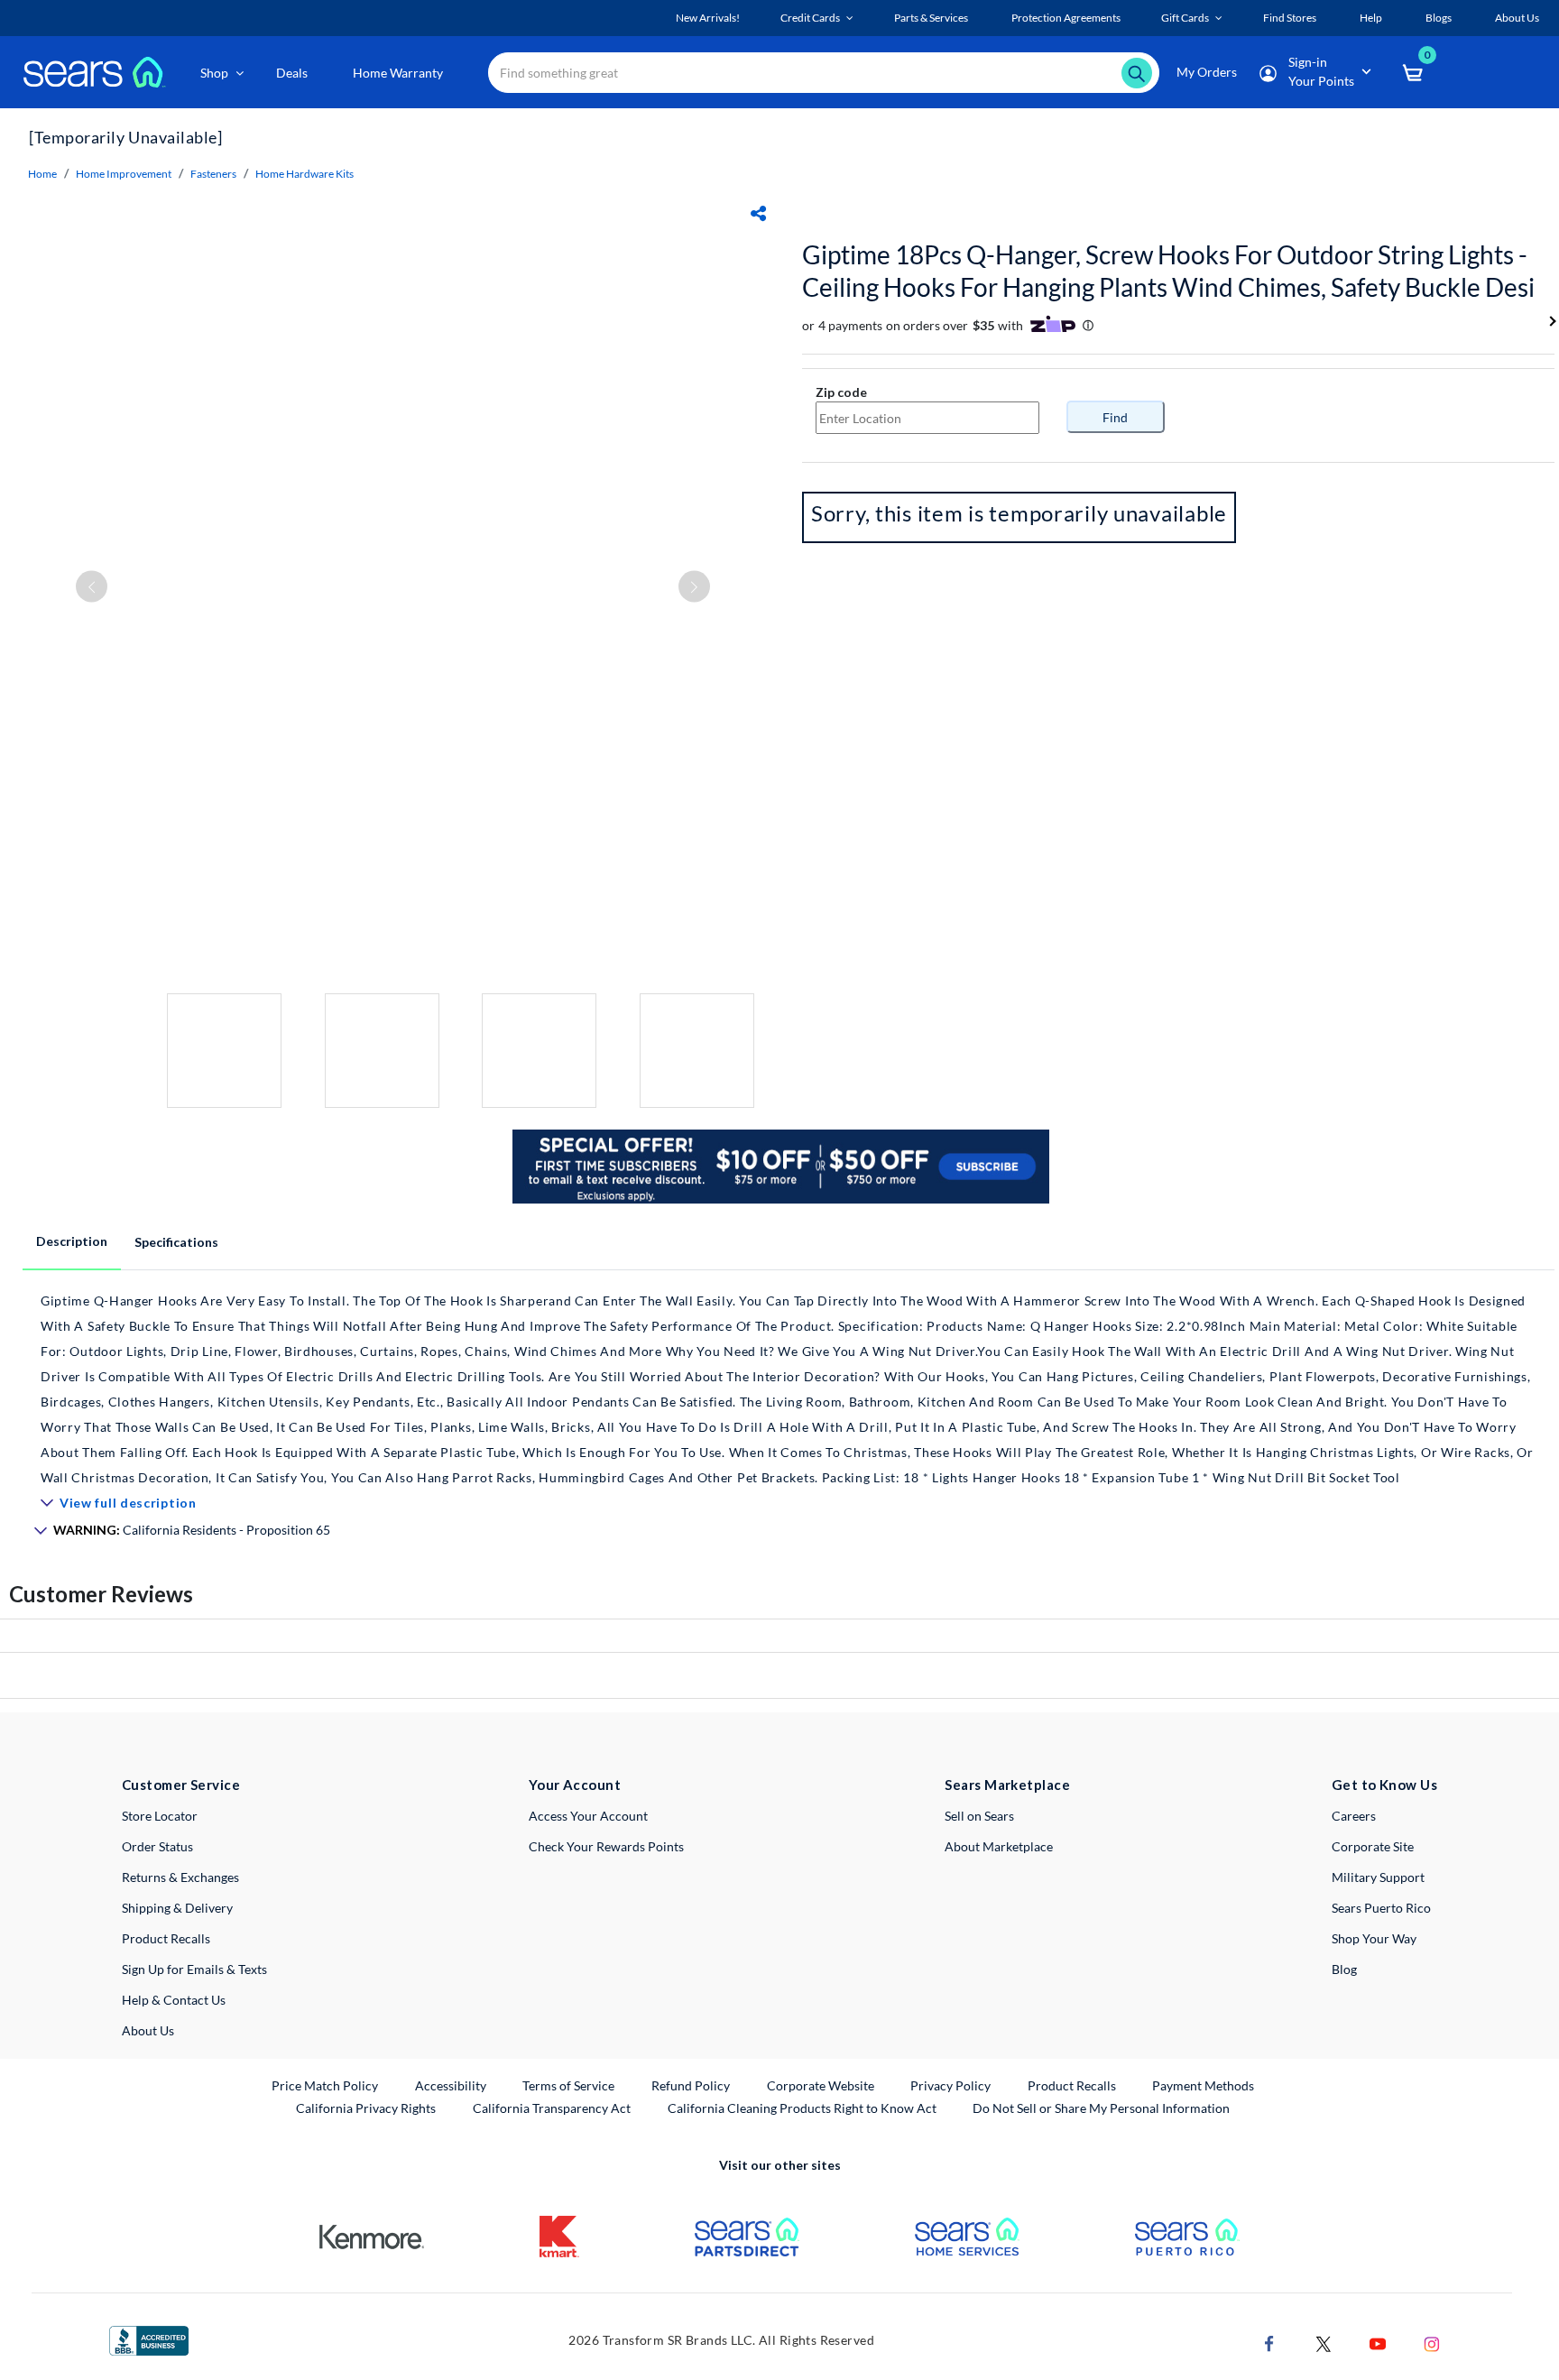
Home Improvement (124, 174)
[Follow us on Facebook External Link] (1269, 2343)
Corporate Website (821, 2085)
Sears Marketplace (1007, 1785)
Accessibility (451, 2085)
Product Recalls (166, 1938)
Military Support (1378, 1877)
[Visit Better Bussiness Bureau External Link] (149, 2339)
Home (42, 174)
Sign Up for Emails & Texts (194, 1969)
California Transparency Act (552, 2108)
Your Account (575, 1785)
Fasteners (213, 174)
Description (72, 1241)
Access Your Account (588, 1816)
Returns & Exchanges (180, 1877)
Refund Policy (691, 2085)
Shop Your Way (1374, 1938)
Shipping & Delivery (177, 1908)
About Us (148, 2030)
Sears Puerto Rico (1381, 1908)
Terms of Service (568, 2085)
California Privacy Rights (366, 2108)
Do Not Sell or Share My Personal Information (1101, 2108)
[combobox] (824, 73)
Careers (1354, 1816)
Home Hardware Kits (304, 174)
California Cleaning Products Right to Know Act (802, 2108)
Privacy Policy (950, 2085)
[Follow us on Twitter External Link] (1324, 2343)
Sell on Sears (979, 1816)
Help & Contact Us (174, 2000)
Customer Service (181, 1785)
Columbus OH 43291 (903, 392)
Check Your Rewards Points (606, 1846)
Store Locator (160, 1816)
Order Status (157, 1846)
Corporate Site (1373, 1846)
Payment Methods (1203, 2085)
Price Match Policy (325, 2085)
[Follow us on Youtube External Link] (1378, 2343)
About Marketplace (999, 1846)
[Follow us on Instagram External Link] (1432, 2343)
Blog (1344, 1969)
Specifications (176, 1242)
